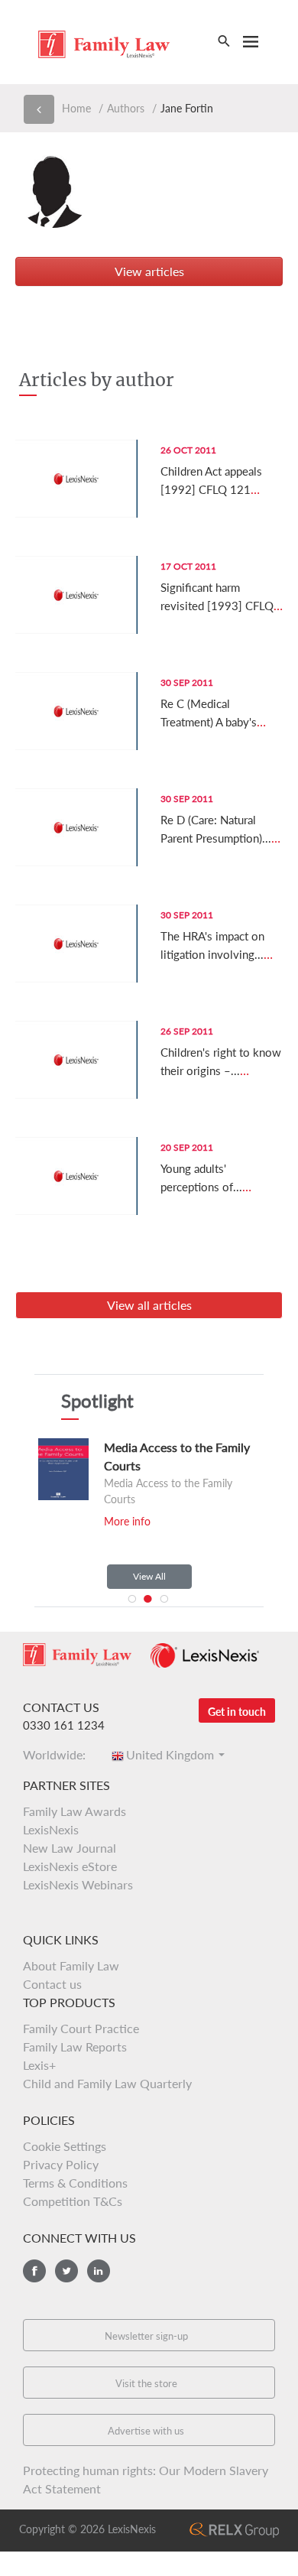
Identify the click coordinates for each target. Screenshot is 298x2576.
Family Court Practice (81, 2028)
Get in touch (237, 1712)
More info (124, 1521)
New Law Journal (70, 1848)
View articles (149, 271)
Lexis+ (39, 2065)
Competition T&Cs (73, 2201)
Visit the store (146, 2383)
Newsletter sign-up (146, 2336)
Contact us (52, 1984)
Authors (126, 108)
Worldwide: (59, 1754)
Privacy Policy (61, 2164)
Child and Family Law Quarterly (107, 2083)
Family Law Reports (75, 2047)
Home (76, 108)
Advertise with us (146, 2431)
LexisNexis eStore (70, 1866)
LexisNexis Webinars (78, 1884)
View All (149, 1576)
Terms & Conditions (75, 2183)
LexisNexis (51, 1829)
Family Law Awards (74, 1811)
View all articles (149, 1305)
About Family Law (71, 1965)
